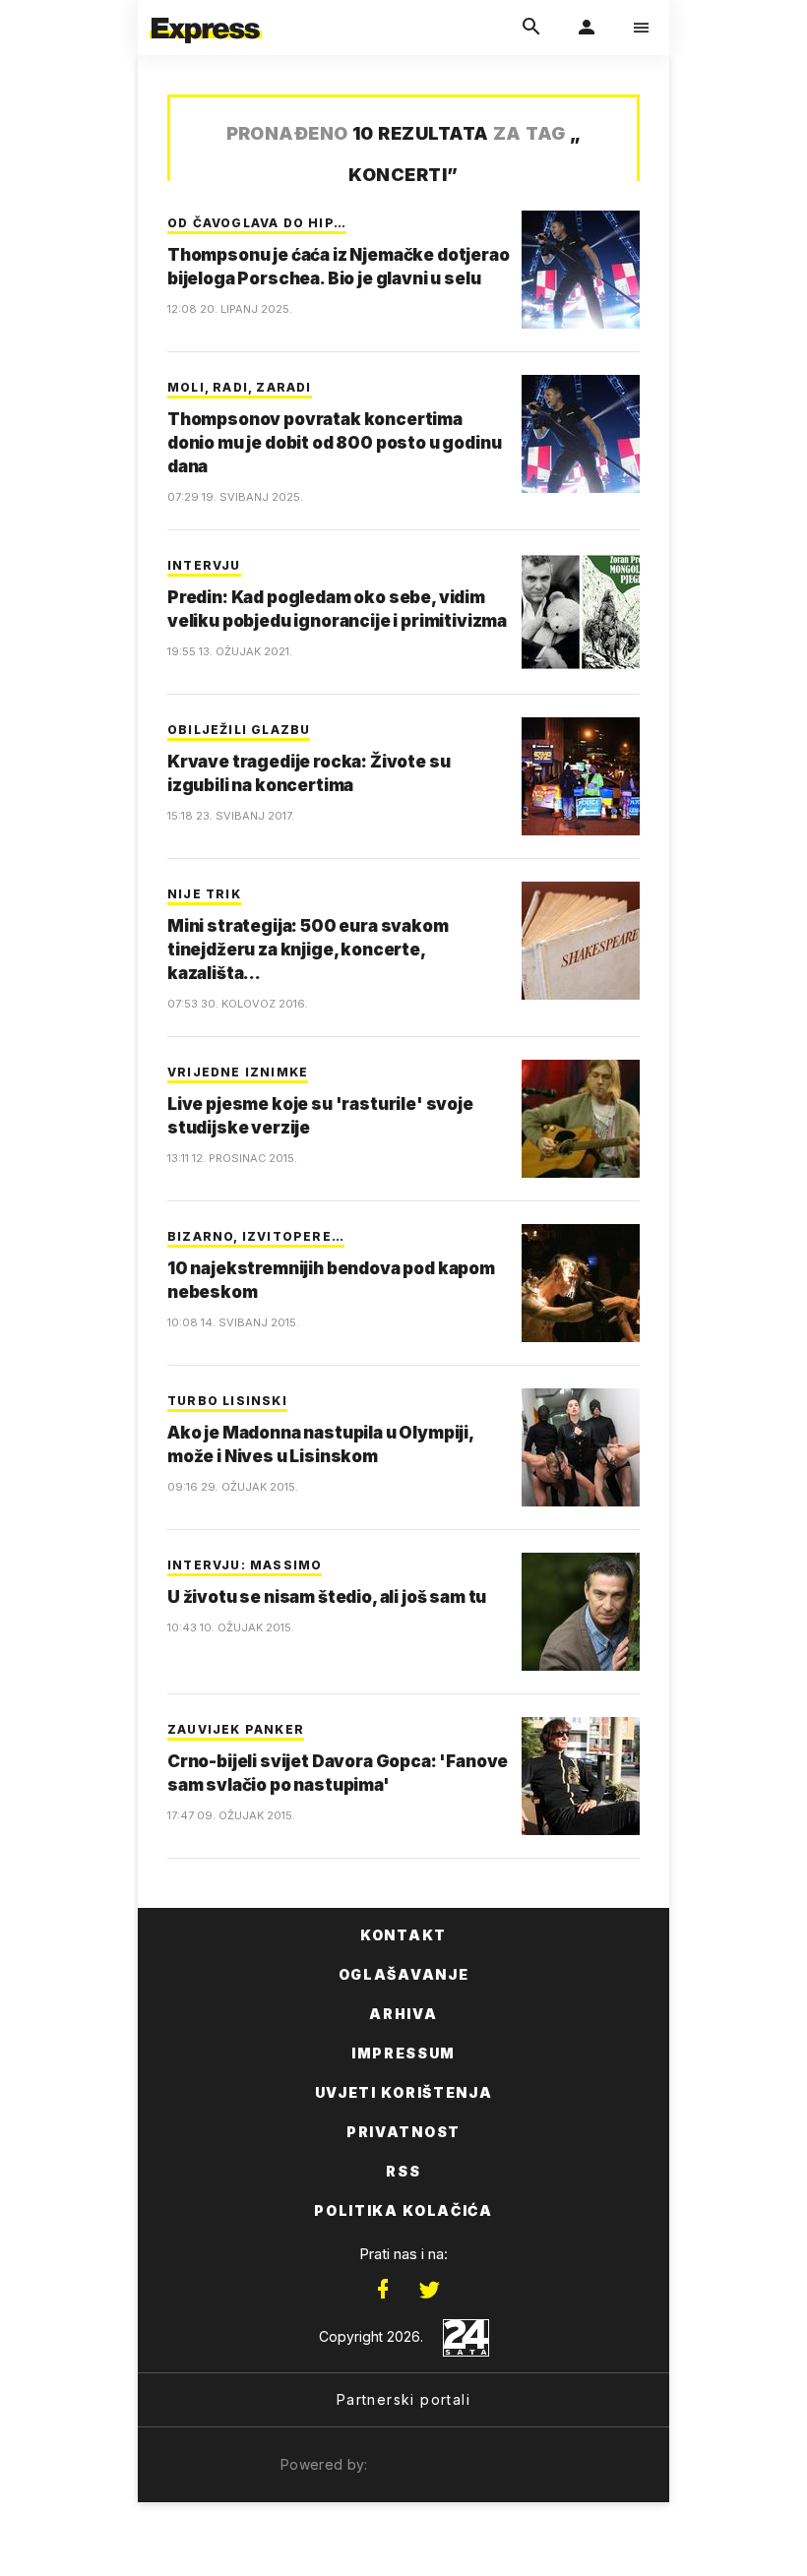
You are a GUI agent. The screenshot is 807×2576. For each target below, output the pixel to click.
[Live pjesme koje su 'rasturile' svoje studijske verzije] (581, 1119)
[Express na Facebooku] (383, 2290)
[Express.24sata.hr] (206, 13)
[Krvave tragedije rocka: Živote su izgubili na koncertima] (581, 776)
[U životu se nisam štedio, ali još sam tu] (581, 1612)
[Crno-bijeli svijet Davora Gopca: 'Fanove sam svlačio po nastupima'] (581, 1776)
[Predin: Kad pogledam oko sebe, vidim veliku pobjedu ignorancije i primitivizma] (581, 612)
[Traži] (531, 28)
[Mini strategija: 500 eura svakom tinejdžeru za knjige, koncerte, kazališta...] (581, 941)
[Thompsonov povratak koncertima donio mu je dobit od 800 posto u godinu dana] (581, 434)
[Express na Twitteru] (429, 2290)
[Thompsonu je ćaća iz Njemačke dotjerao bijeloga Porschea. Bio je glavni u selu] (581, 270)
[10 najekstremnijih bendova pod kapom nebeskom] (581, 1283)
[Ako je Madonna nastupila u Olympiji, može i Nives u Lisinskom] (581, 1447)
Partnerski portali (403, 2399)
